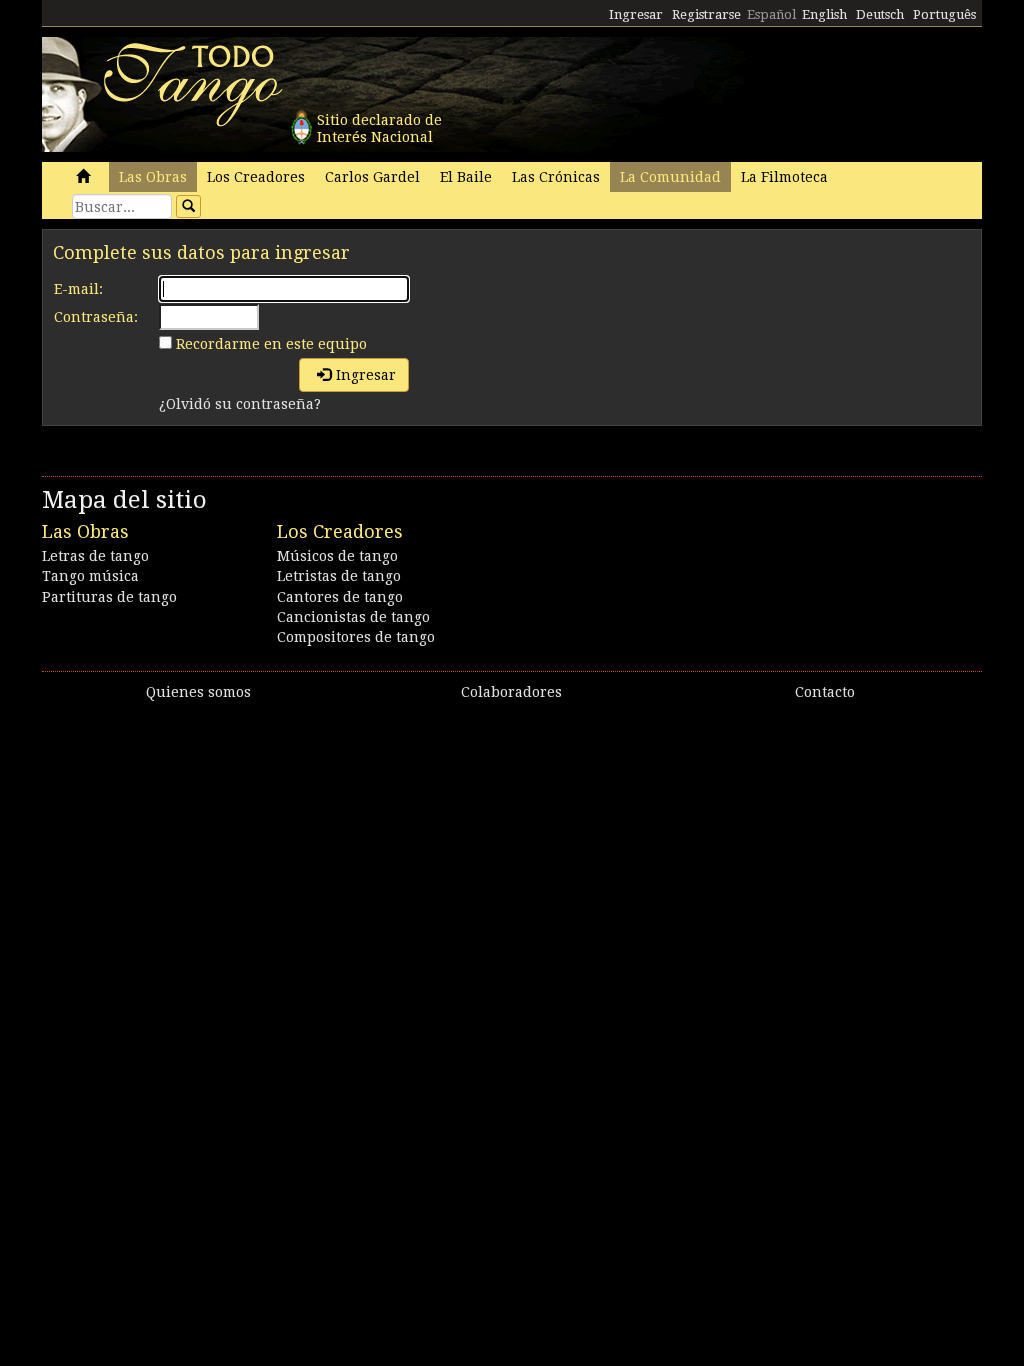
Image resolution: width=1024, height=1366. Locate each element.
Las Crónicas (556, 177)
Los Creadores (256, 177)
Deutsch (880, 14)
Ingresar (636, 14)
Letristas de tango (339, 576)
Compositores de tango (356, 637)
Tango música (90, 576)
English (824, 14)
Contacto (825, 692)
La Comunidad (670, 177)
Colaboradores (511, 692)
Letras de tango (95, 556)
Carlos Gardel (372, 177)
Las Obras (153, 177)
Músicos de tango (337, 556)
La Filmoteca (784, 177)
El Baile (466, 177)
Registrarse (706, 14)
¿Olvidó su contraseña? (240, 404)
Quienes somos (198, 692)
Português (944, 14)
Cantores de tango (340, 597)
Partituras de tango (109, 597)
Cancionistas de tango (353, 617)
